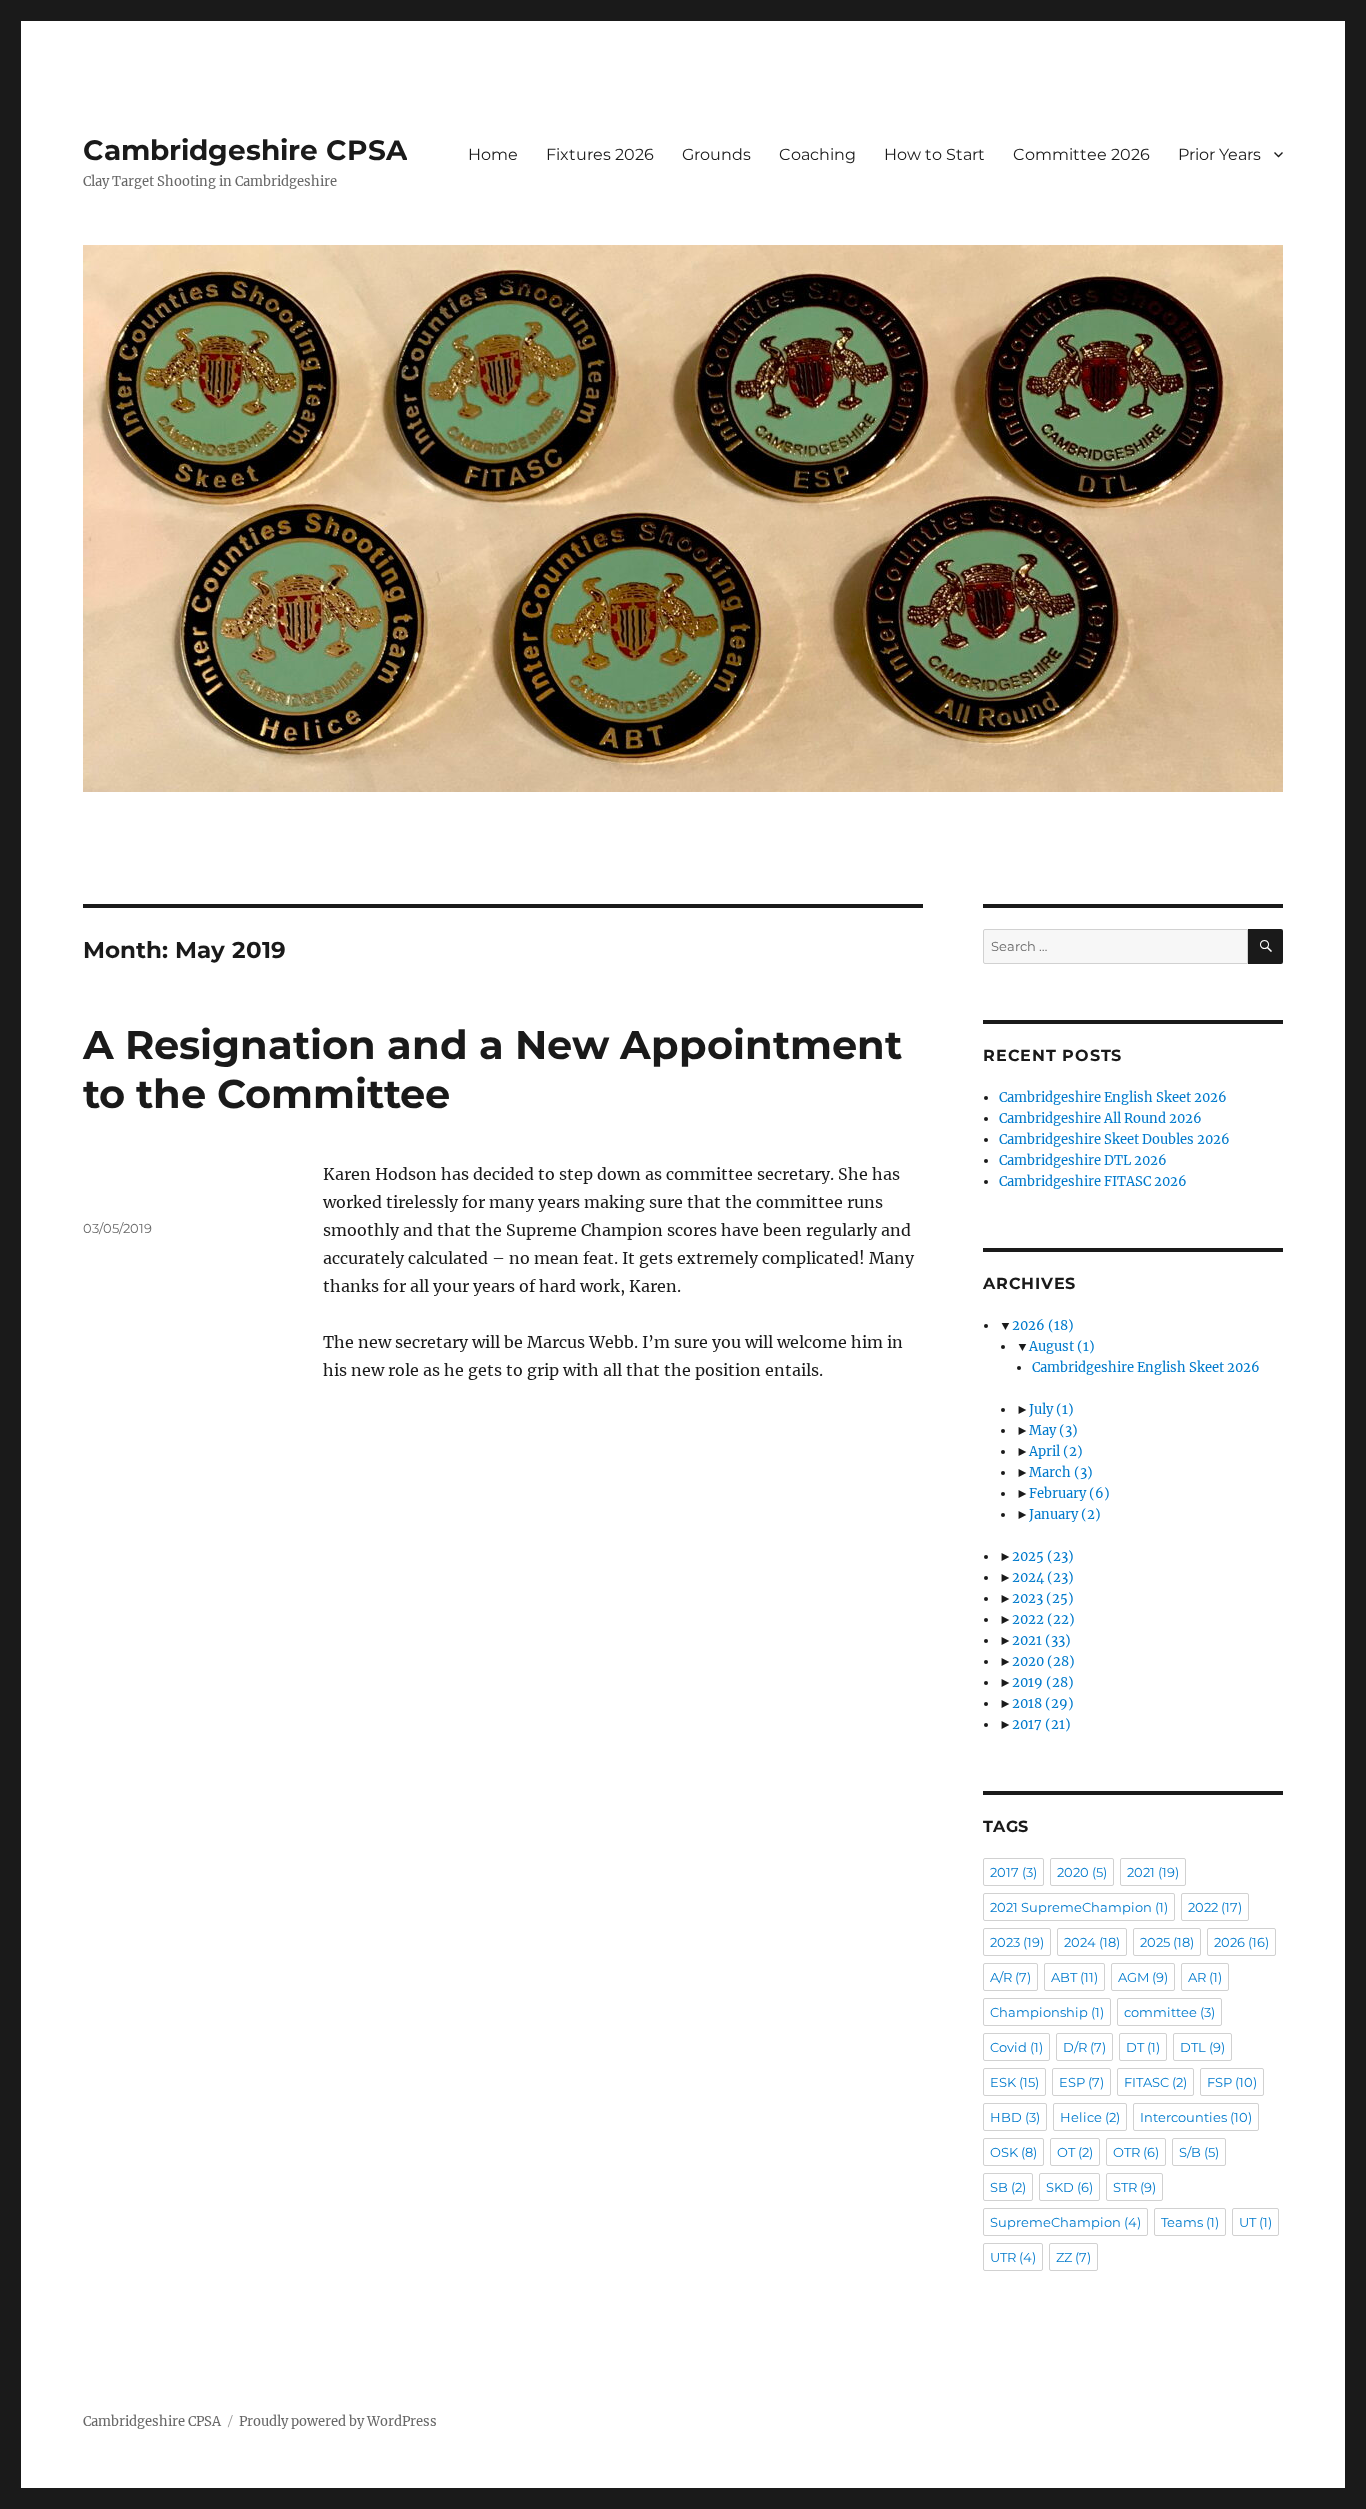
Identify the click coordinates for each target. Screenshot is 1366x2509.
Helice (1090, 2117)
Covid (1016, 2047)
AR (1205, 1977)
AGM (1143, 1977)
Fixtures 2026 (600, 154)
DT (1143, 2047)
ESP (1081, 2082)
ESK (1014, 2082)
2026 (1043, 1325)
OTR (1136, 2152)
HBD (1015, 2117)
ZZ (1073, 2257)
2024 (1043, 1577)
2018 (1043, 1703)
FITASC (1155, 2082)
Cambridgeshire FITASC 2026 (1093, 1181)
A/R (1010, 1977)
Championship (1047, 2012)
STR (1134, 2187)
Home (493, 154)
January (1065, 1514)
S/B (1199, 2152)
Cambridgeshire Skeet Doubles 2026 (1114, 1139)
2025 (1043, 1556)
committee (1169, 2012)
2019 (1043, 1682)
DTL (1202, 2047)
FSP (1232, 2082)
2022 (1043, 1619)
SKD (1069, 2187)
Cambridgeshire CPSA (245, 150)
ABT (1074, 1977)
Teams (1190, 2222)
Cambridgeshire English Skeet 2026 (1113, 1097)
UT (1255, 2222)
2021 (1041, 1640)
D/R (1084, 2047)
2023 (1043, 1598)
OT (1075, 2152)
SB (1008, 2187)
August (1062, 1346)
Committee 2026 (1081, 154)
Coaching (817, 154)
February (1069, 1493)
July (1051, 1409)
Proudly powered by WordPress (338, 2421)
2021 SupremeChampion (1079, 1907)
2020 (1043, 1661)
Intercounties (1196, 2117)
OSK (1013, 2152)
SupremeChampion (1065, 2222)
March (1061, 1472)
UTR (1013, 2257)
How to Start (934, 154)
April (1056, 1451)
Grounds (716, 154)
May (1053, 1430)
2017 (1041, 1724)
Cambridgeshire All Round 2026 (1100, 1118)
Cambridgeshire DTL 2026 (1083, 1160)
